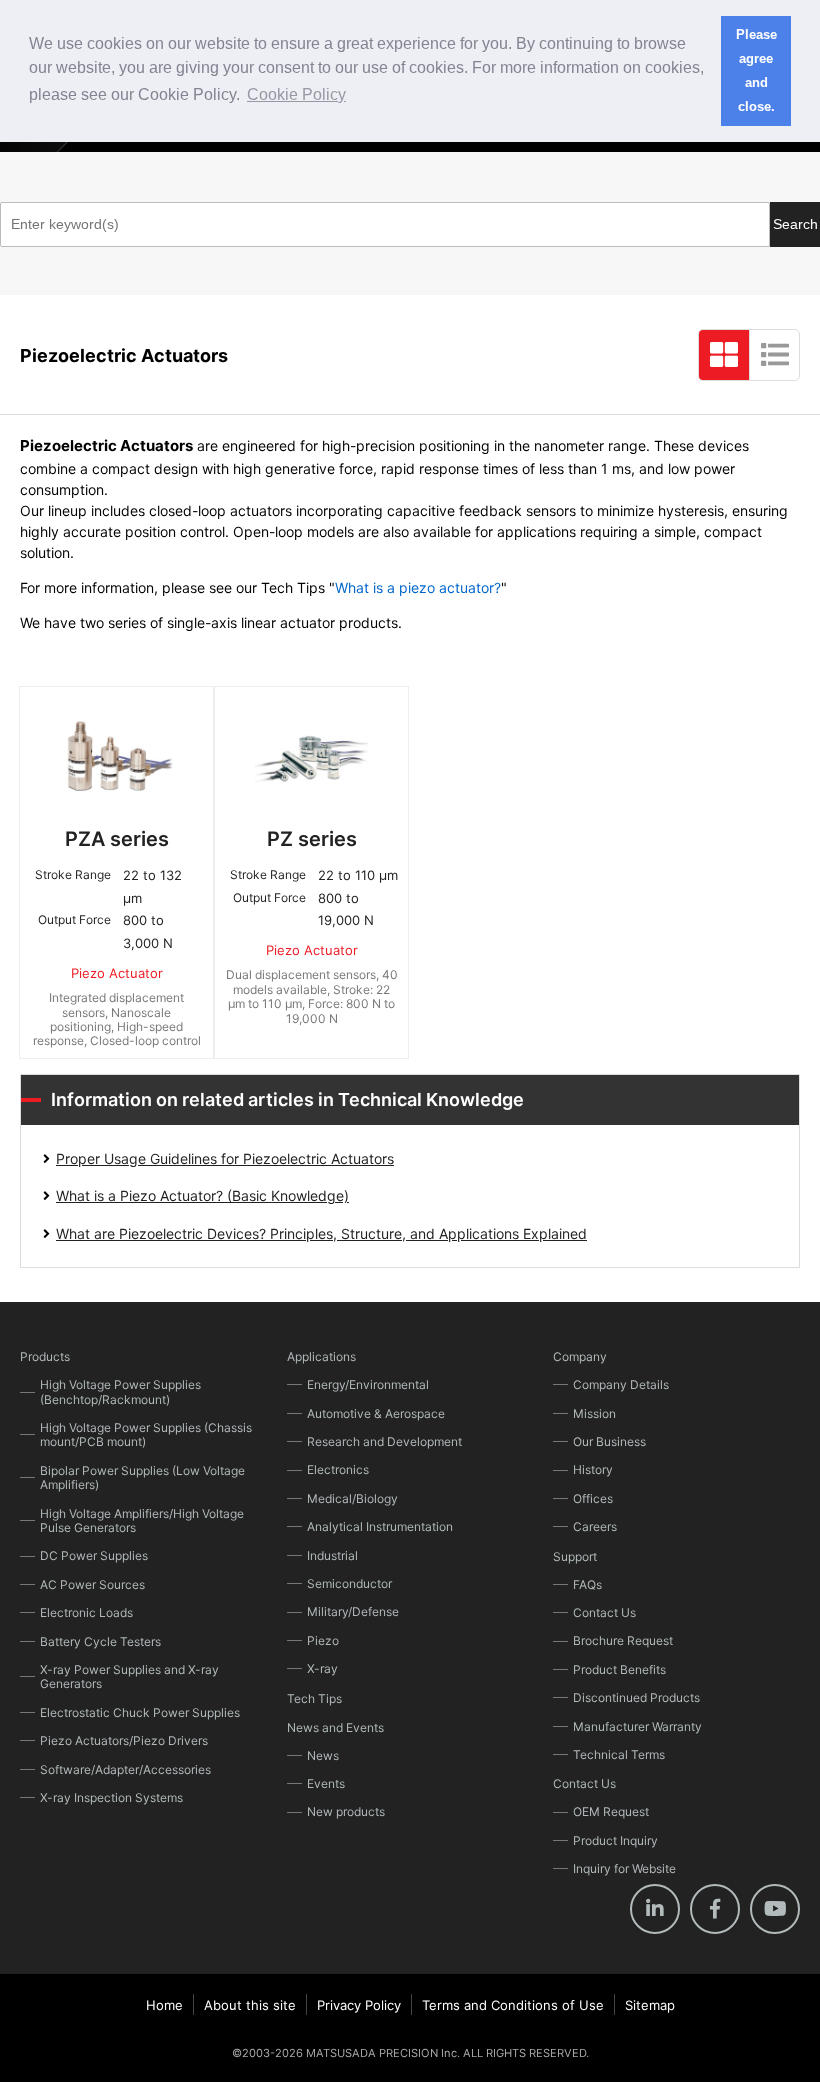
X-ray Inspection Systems (111, 1797)
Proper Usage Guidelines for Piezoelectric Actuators (225, 1158)
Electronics (338, 1469)
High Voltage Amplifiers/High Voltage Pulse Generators (142, 1520)
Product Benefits (619, 1669)
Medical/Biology (352, 1498)
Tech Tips (314, 1698)
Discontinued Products (636, 1697)
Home (164, 2005)
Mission (594, 1413)
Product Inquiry (615, 1840)
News (323, 1755)
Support (575, 1556)
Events (326, 1783)
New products (346, 1811)
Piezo (323, 1640)
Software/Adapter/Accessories (125, 1769)
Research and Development (384, 1441)
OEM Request (611, 1811)
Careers (595, 1526)
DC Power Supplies (94, 1555)
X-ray (322, 1668)
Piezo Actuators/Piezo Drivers (124, 1740)
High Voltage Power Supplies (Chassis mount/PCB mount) (146, 1434)
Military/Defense (353, 1611)
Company (580, 1356)
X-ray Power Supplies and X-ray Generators (129, 1676)
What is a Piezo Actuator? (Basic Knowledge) (202, 1195)
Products (45, 1356)
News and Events (335, 1727)
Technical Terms (619, 1754)
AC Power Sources (92, 1584)
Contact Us (604, 1612)
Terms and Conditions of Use (513, 2005)
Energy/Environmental (368, 1384)
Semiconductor (349, 1583)
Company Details (621, 1384)
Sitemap (650, 2005)
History (593, 1469)
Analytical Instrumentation (380, 1526)
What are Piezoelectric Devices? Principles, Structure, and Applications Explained (321, 1233)
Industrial (332, 1555)
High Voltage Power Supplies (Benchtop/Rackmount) (120, 1391)
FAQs (587, 1584)
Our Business (609, 1441)
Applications (321, 1356)
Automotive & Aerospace (376, 1413)
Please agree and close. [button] (756, 71)
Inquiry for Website (624, 1868)
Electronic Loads (86, 1612)
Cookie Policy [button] (296, 94)
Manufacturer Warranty (637, 1726)
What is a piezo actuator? (418, 587)
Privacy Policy (359, 2005)
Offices (593, 1498)
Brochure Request (623, 1640)
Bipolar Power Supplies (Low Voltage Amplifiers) (142, 1477)
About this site (250, 2005)
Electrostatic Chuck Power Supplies (140, 1712)
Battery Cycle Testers (100, 1641)
